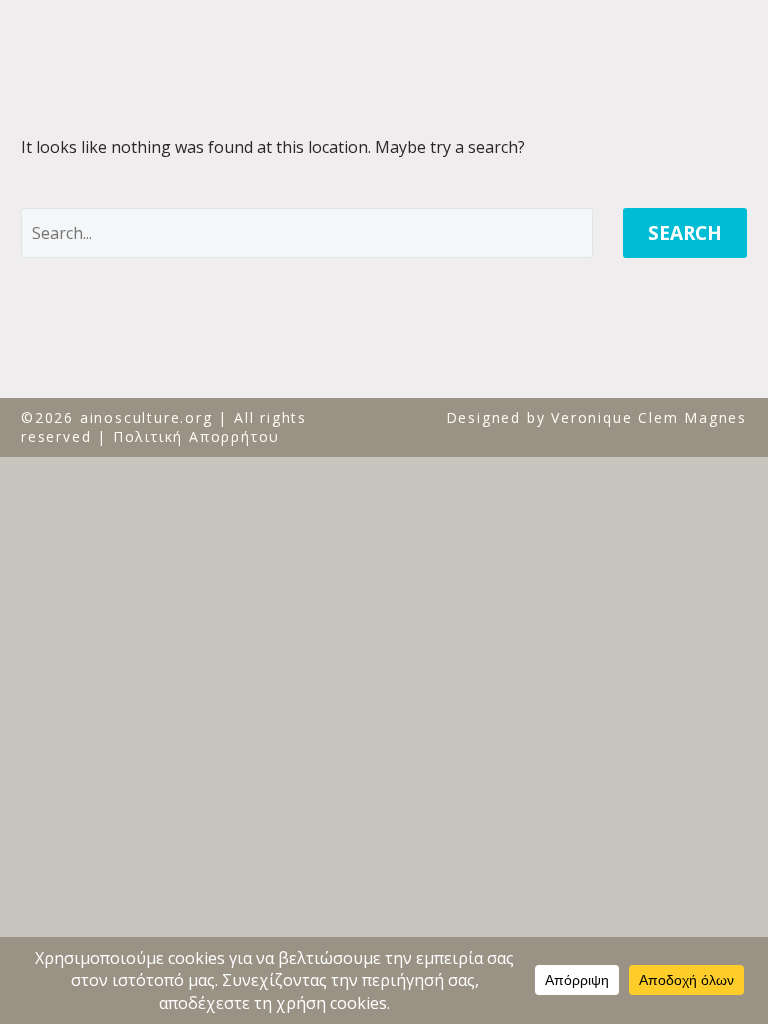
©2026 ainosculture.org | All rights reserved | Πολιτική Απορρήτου (164, 427)
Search (685, 233)
